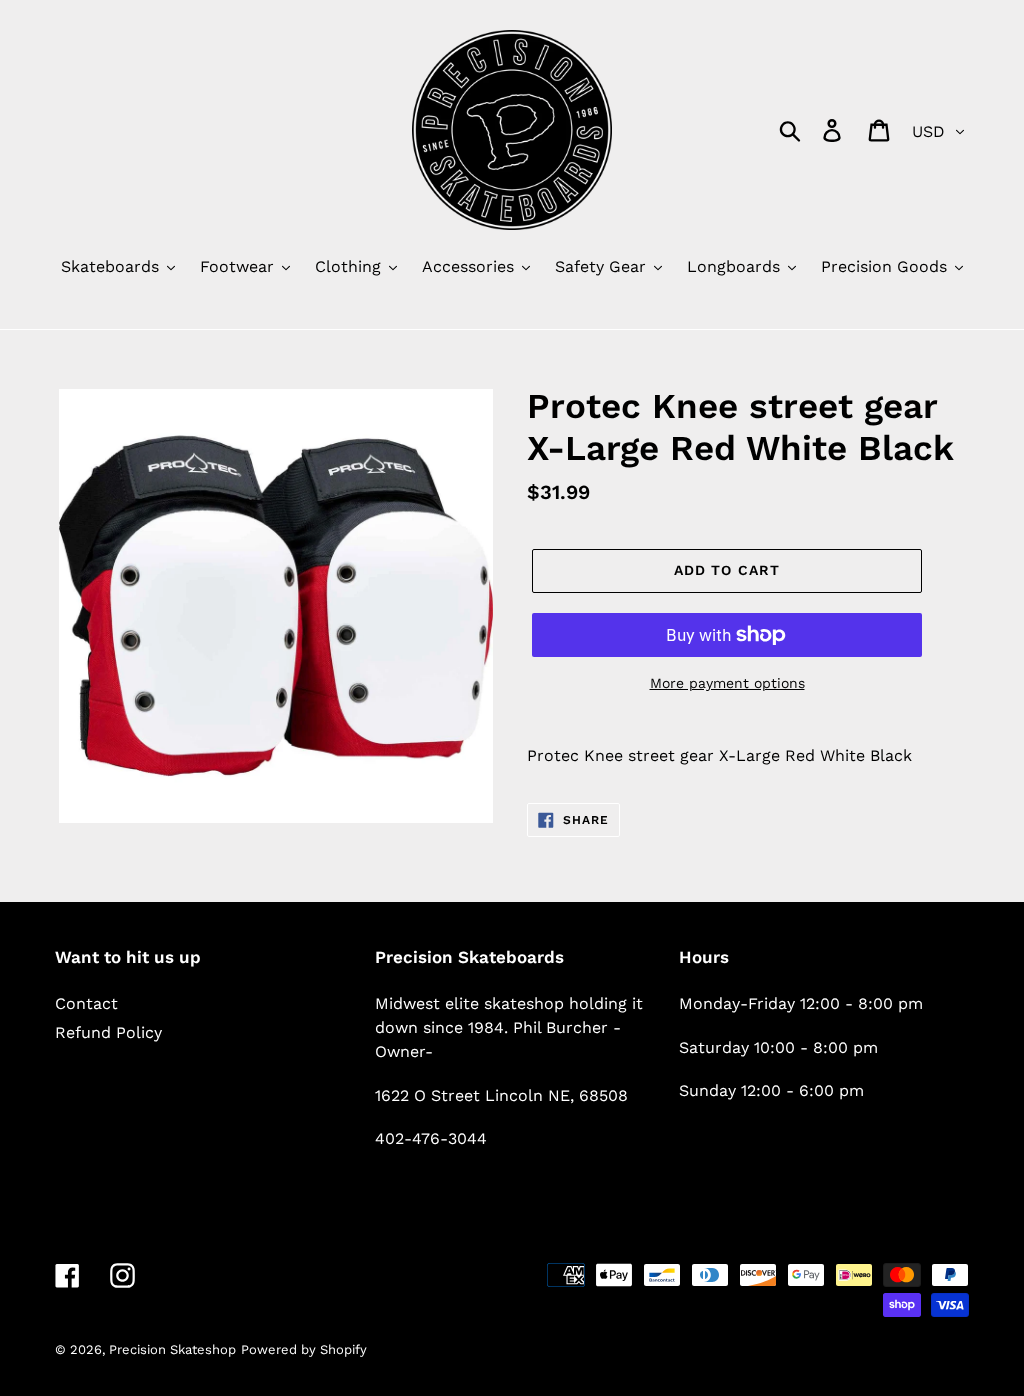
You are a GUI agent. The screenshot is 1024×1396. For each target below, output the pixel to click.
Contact (86, 1003)
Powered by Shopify (304, 1349)
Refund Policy (108, 1032)
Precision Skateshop (172, 1349)
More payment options (727, 683)
